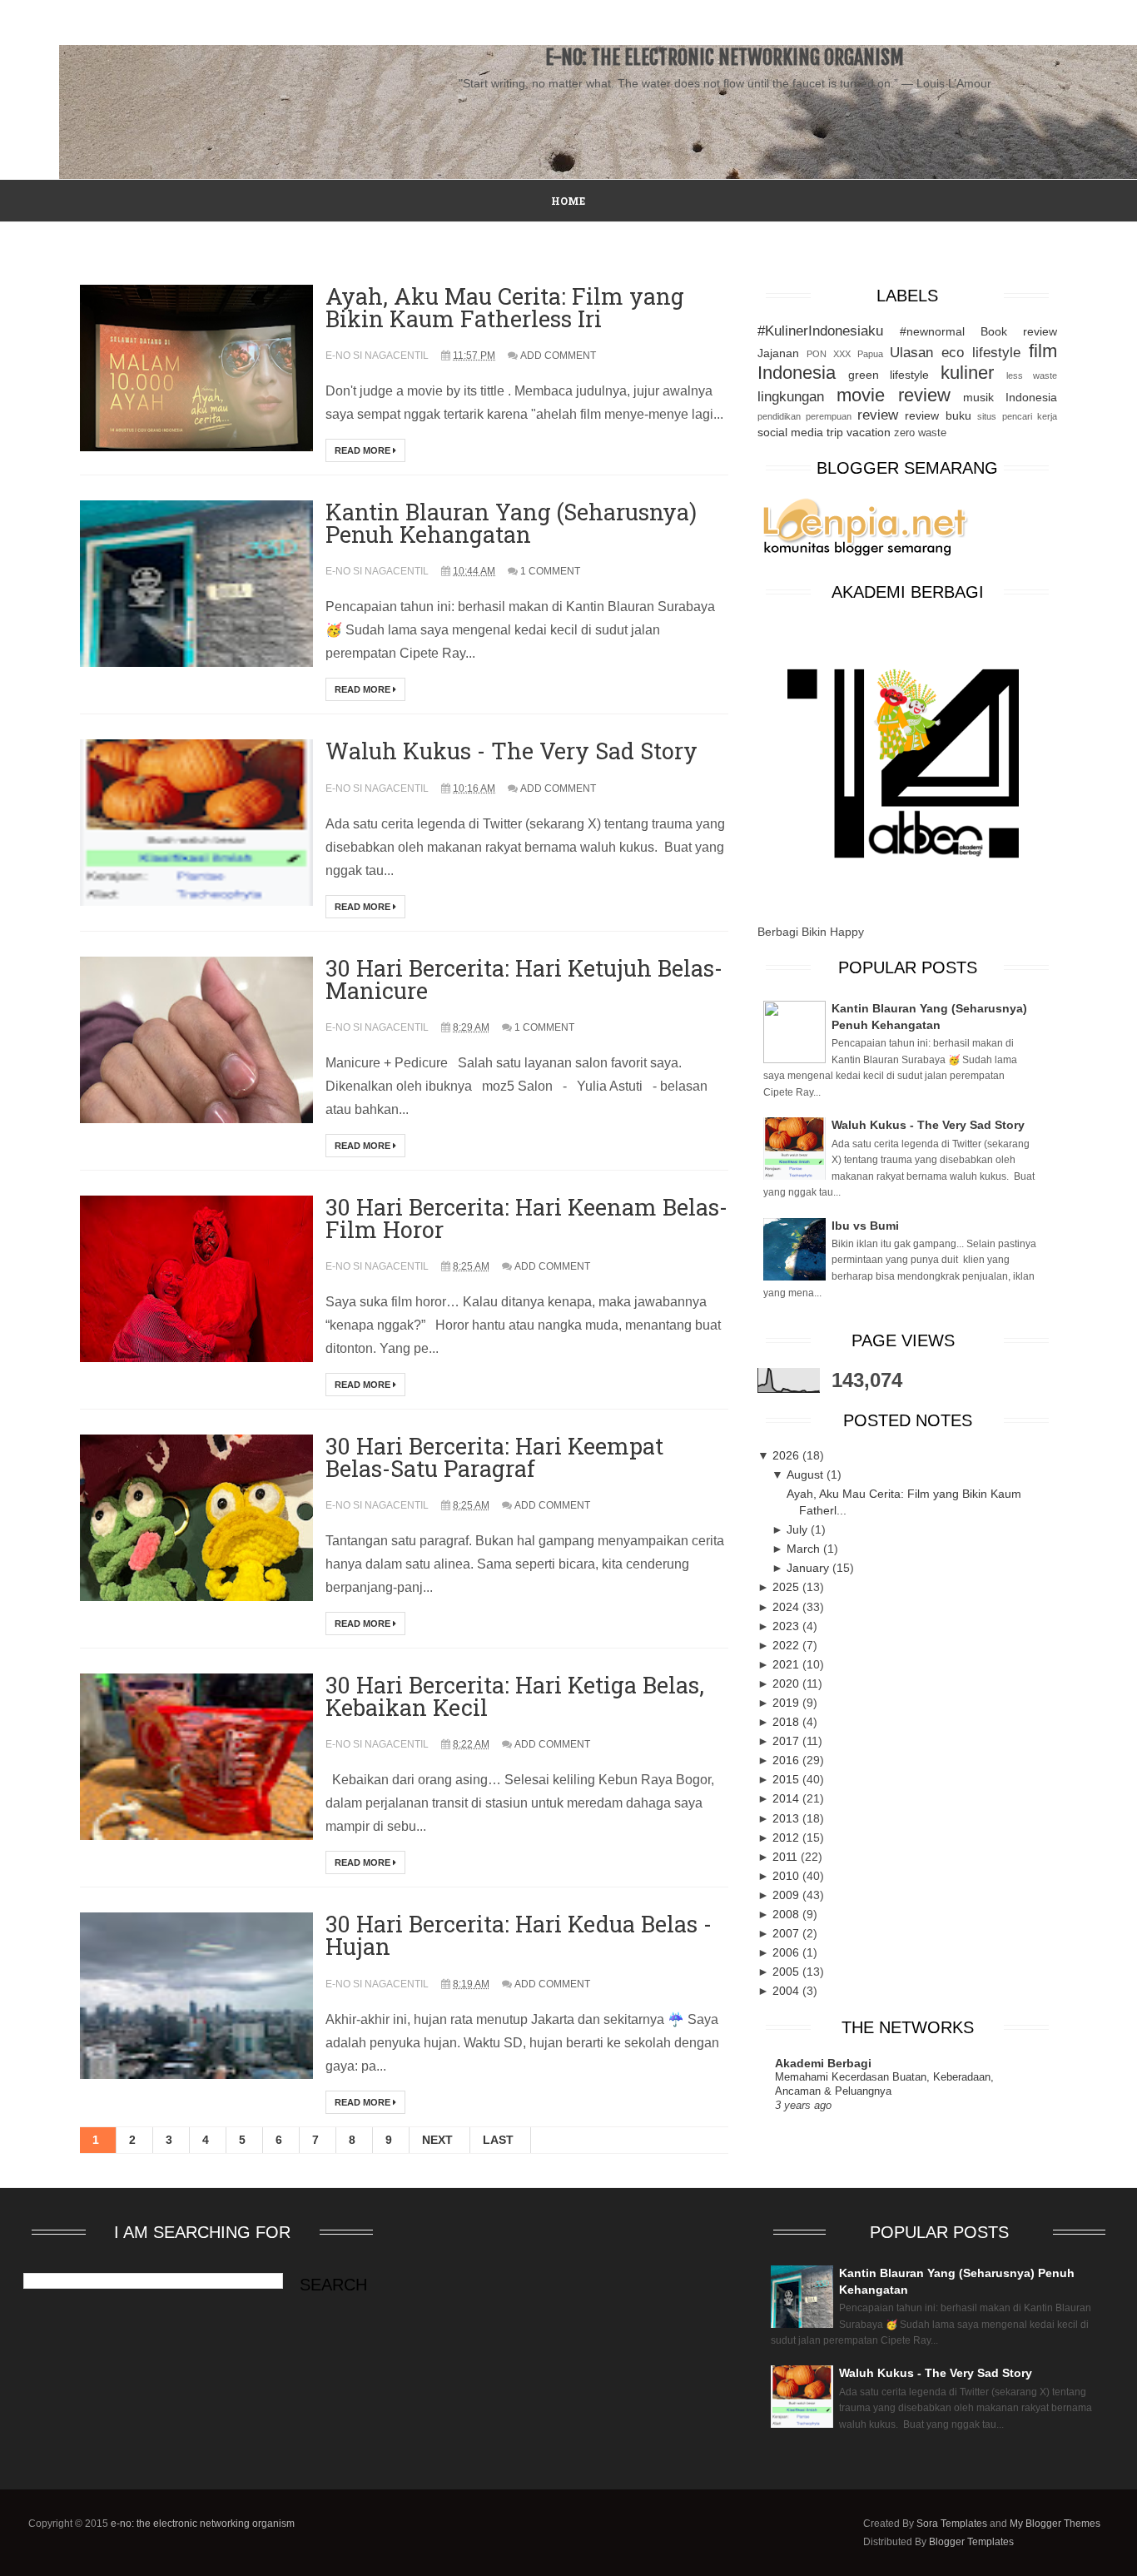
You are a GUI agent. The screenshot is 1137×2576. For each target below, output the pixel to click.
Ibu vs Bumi (865, 1226)
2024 (787, 1607)
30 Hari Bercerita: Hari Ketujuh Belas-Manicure (524, 979)
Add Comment (558, 356)
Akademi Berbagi (823, 2063)
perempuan (829, 416)
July (799, 1529)
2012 (787, 1838)
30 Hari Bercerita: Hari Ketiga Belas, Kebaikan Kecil (515, 1696)
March (805, 1549)
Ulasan (911, 353)
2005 (787, 1972)
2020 (787, 1683)
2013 (787, 1818)
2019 (787, 1703)
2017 (787, 1741)
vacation (869, 432)
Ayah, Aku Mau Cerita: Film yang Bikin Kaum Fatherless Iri (505, 307)
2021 (787, 1664)
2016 (787, 1760)
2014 (787, 1798)
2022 (787, 1645)
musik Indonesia (1010, 397)
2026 (787, 1455)
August (807, 1474)
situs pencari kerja (1017, 416)
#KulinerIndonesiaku (820, 331)
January (809, 1568)
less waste (1032, 375)
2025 (787, 1587)
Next (437, 2140)
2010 (787, 1876)
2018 (787, 1722)
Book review (1019, 331)
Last (498, 2140)
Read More (364, 450)
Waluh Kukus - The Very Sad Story (511, 751)
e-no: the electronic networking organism (203, 2524)
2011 (787, 1857)
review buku (938, 415)
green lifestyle (889, 375)
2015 (787, 1779)
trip (835, 432)
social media (790, 432)
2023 (787, 1626)
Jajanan (778, 353)
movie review (894, 395)
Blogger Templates (971, 2542)
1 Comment (550, 571)
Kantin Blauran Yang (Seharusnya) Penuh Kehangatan (511, 523)
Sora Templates (952, 2524)
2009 (787, 1895)
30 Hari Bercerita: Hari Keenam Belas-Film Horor (526, 1218)
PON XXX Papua (845, 354)
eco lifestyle (981, 353)
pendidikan (779, 416)
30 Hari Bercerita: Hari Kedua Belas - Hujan (519, 1935)
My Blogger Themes (1055, 2524)
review (878, 415)
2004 (787, 1991)
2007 (787, 1933)
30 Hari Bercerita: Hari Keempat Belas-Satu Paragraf (494, 1457)
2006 (787, 1952)
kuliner (967, 373)
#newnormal (932, 331)
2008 (787, 1914)
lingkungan (791, 397)
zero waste (920, 433)
